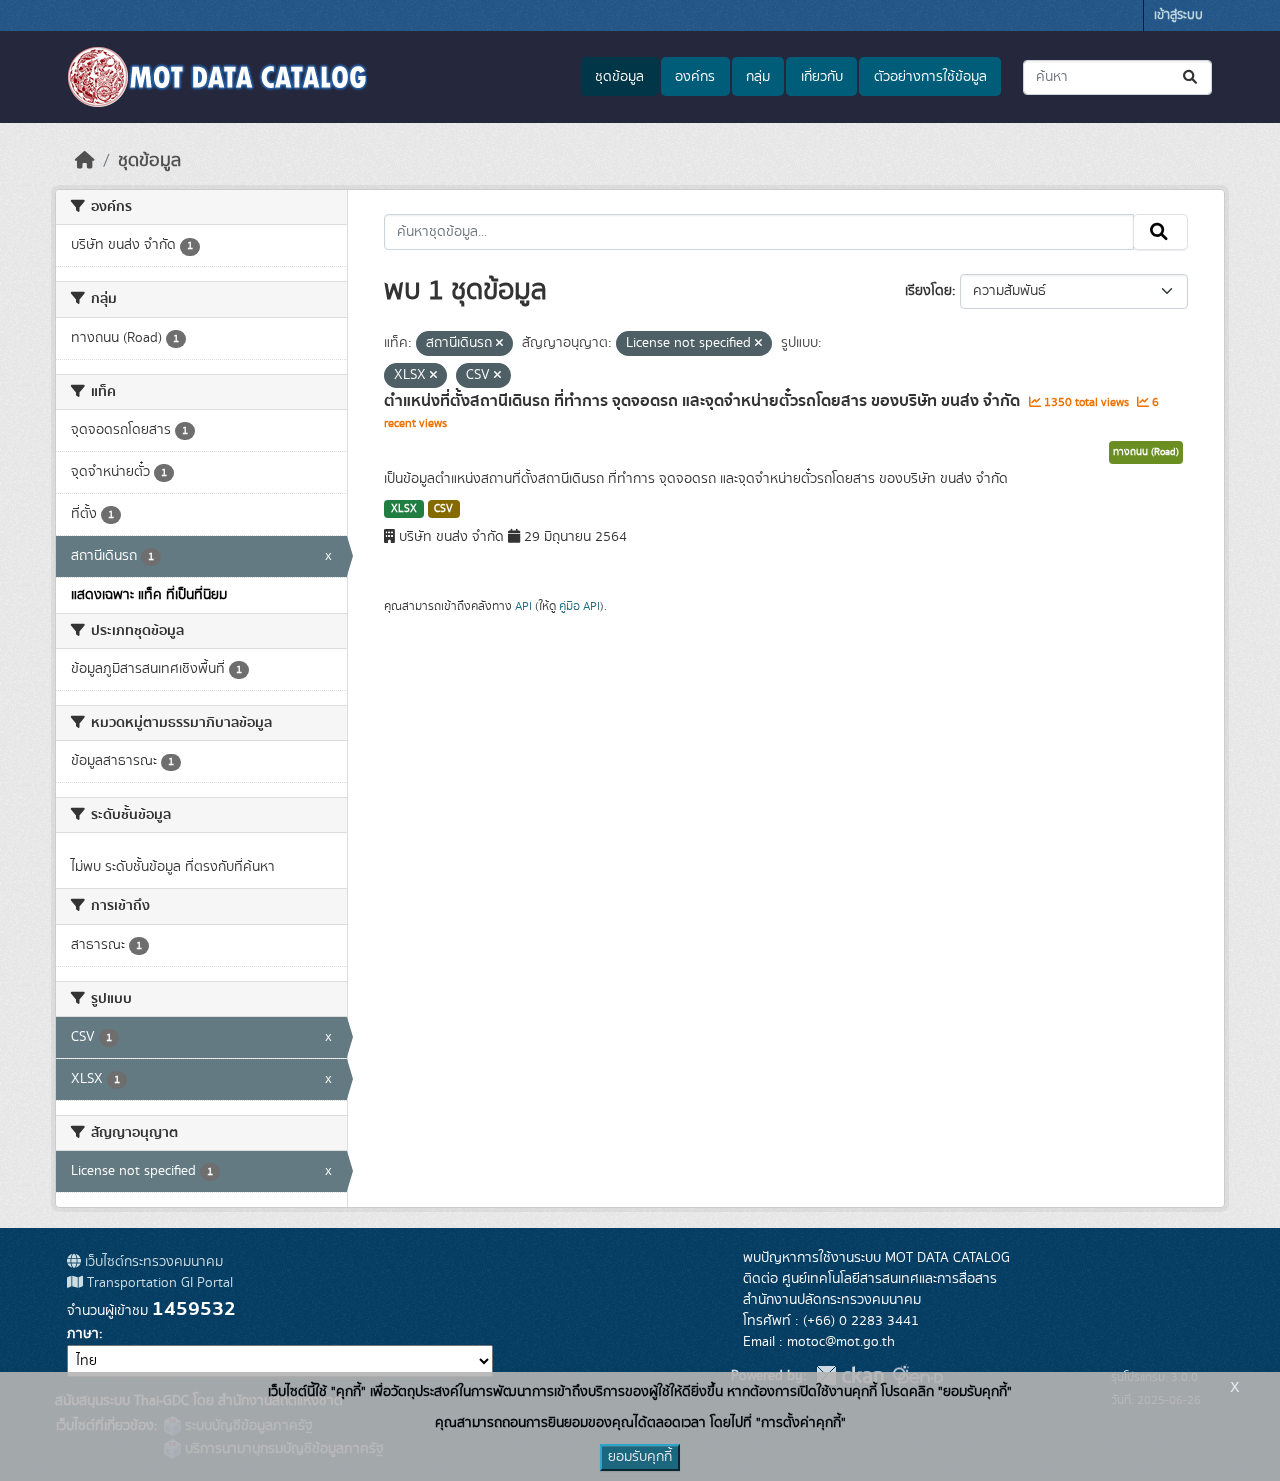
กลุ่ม (758, 77)
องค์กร (695, 77)
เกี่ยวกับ (822, 77)
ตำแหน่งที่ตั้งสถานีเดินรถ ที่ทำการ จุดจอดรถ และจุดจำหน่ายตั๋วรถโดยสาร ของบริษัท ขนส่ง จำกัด (704, 401)
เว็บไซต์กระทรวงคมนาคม (152, 1262)
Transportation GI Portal (158, 1283)
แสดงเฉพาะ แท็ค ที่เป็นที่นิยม (149, 595)
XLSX (404, 509)
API (523, 606)
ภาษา (83, 1334)
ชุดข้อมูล (619, 77)
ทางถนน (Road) (1146, 452)
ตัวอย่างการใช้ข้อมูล (930, 77)
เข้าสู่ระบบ (1178, 15)
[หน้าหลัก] (85, 161)
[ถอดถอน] (499, 344)
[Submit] (1191, 77)
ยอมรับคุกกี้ (640, 1457)
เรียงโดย (928, 291)
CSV (443, 509)
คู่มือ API (579, 606)
